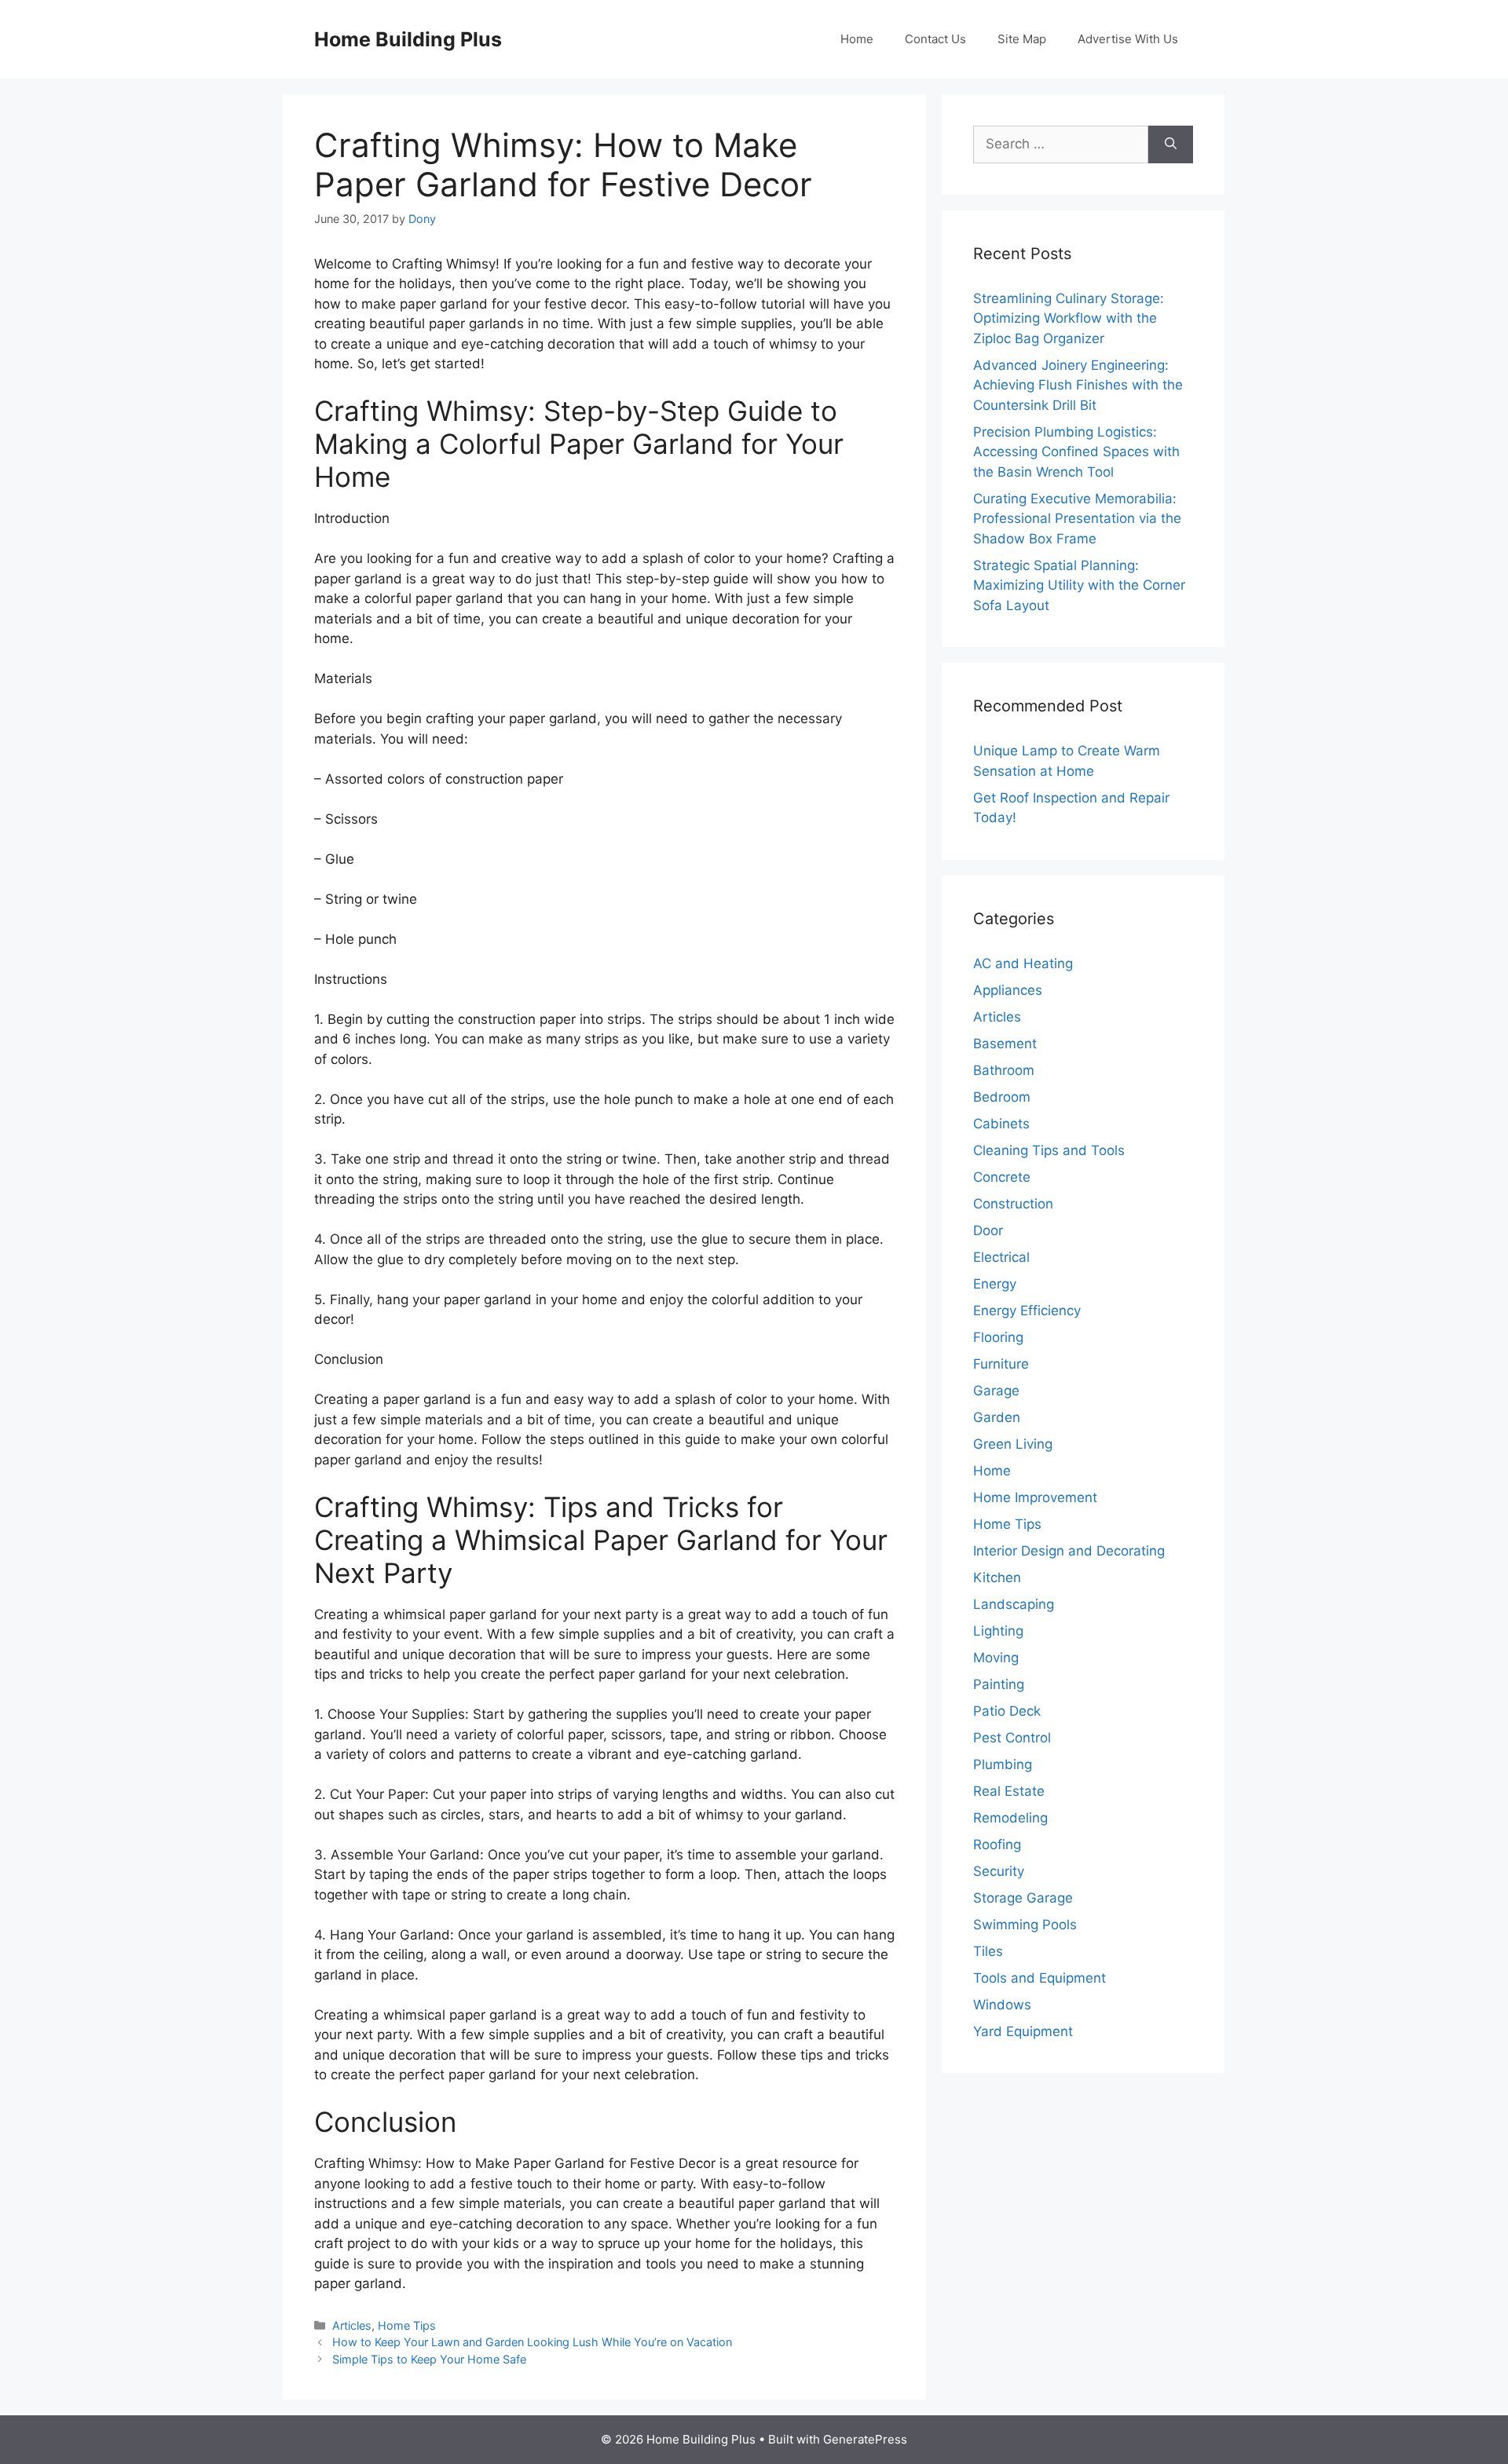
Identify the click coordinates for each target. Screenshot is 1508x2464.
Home (857, 39)
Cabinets (1001, 1124)
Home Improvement (1035, 1497)
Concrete (1002, 1177)
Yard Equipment (1023, 2031)
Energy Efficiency (1027, 1311)
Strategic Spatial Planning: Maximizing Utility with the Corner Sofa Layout (1079, 585)
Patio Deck (1007, 1711)
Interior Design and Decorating (1069, 1551)
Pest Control (1012, 1738)
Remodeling (1010, 1818)
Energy (995, 1284)
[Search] (1171, 144)
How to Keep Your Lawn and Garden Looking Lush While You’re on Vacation (532, 2342)
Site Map (1022, 39)
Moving (996, 1658)
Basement (1005, 1044)
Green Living (1013, 1444)
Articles (352, 2325)
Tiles (988, 1951)
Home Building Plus (408, 39)
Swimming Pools (1025, 1925)
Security (999, 1871)
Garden (997, 1417)
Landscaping (1014, 1604)
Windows (1002, 2005)
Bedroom (1002, 1097)
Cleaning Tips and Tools (1049, 1150)
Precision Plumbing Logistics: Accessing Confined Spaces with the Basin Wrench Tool (1076, 452)
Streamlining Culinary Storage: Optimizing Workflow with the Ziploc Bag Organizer (1069, 318)
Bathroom (1004, 1070)
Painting (999, 1684)
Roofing (997, 1844)
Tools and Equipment (1039, 1978)
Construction (1013, 1204)
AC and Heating (1023, 963)
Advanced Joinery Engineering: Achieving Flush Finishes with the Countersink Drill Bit (1078, 385)
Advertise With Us (1128, 39)
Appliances (1008, 990)
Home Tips (407, 2325)
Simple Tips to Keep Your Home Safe (429, 2359)
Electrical (1001, 1257)
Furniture (1001, 1364)
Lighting (998, 1631)
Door (988, 1230)
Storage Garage (1023, 1898)
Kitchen (997, 1577)
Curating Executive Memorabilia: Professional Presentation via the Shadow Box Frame (1077, 519)
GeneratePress (865, 2439)
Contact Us (935, 39)
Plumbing (1003, 1764)
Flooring (998, 1337)
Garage (996, 1391)
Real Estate (1009, 1791)
